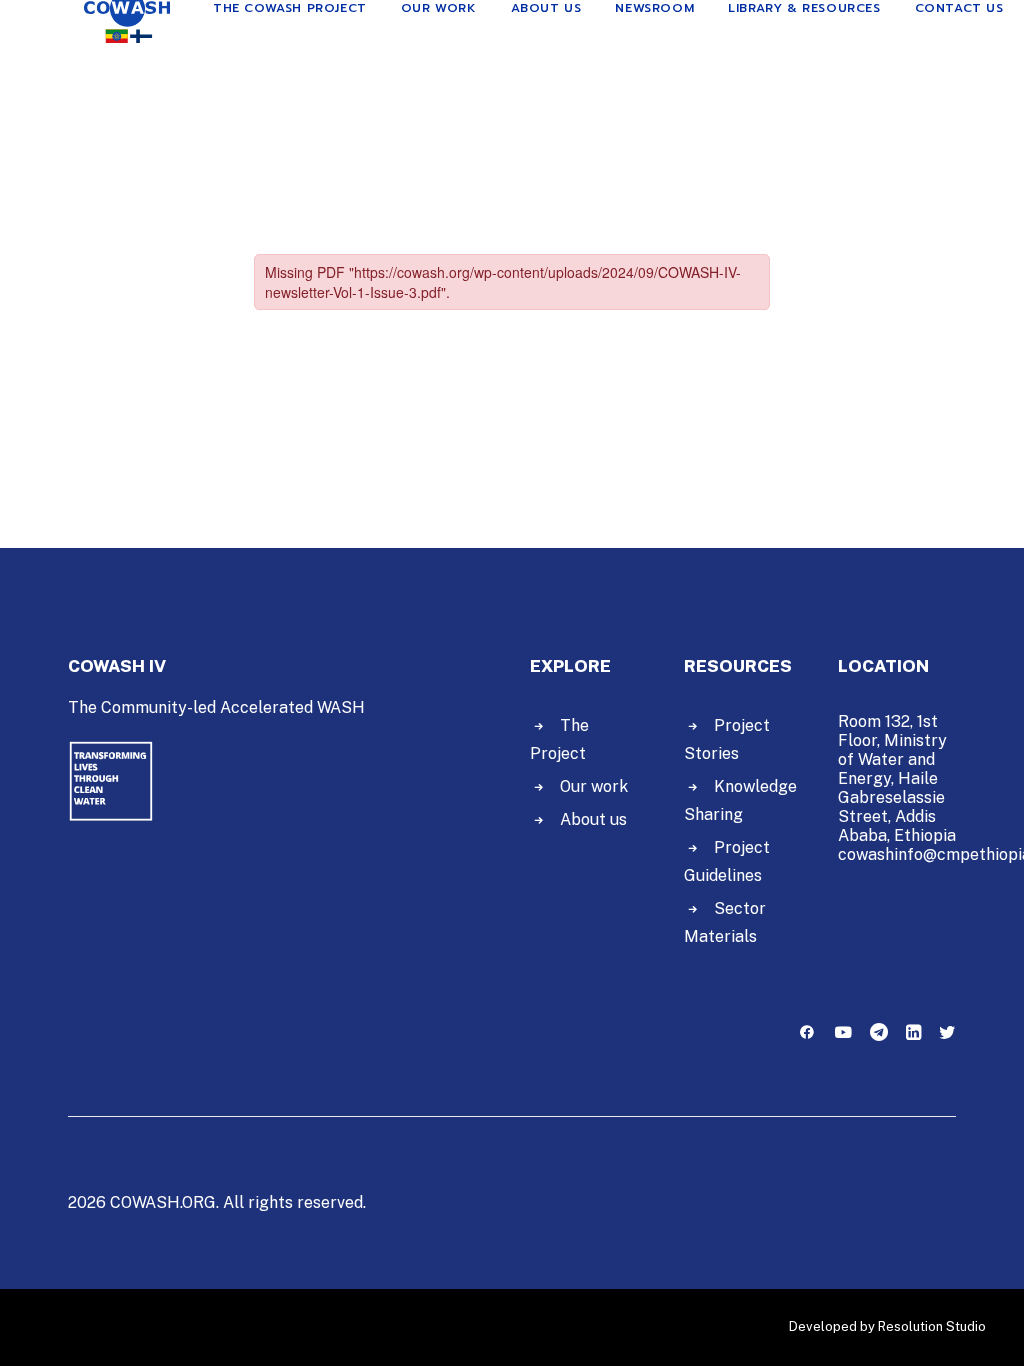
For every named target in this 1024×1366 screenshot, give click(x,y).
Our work (594, 786)
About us (593, 819)
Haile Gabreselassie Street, (891, 797)
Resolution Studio (932, 1326)
